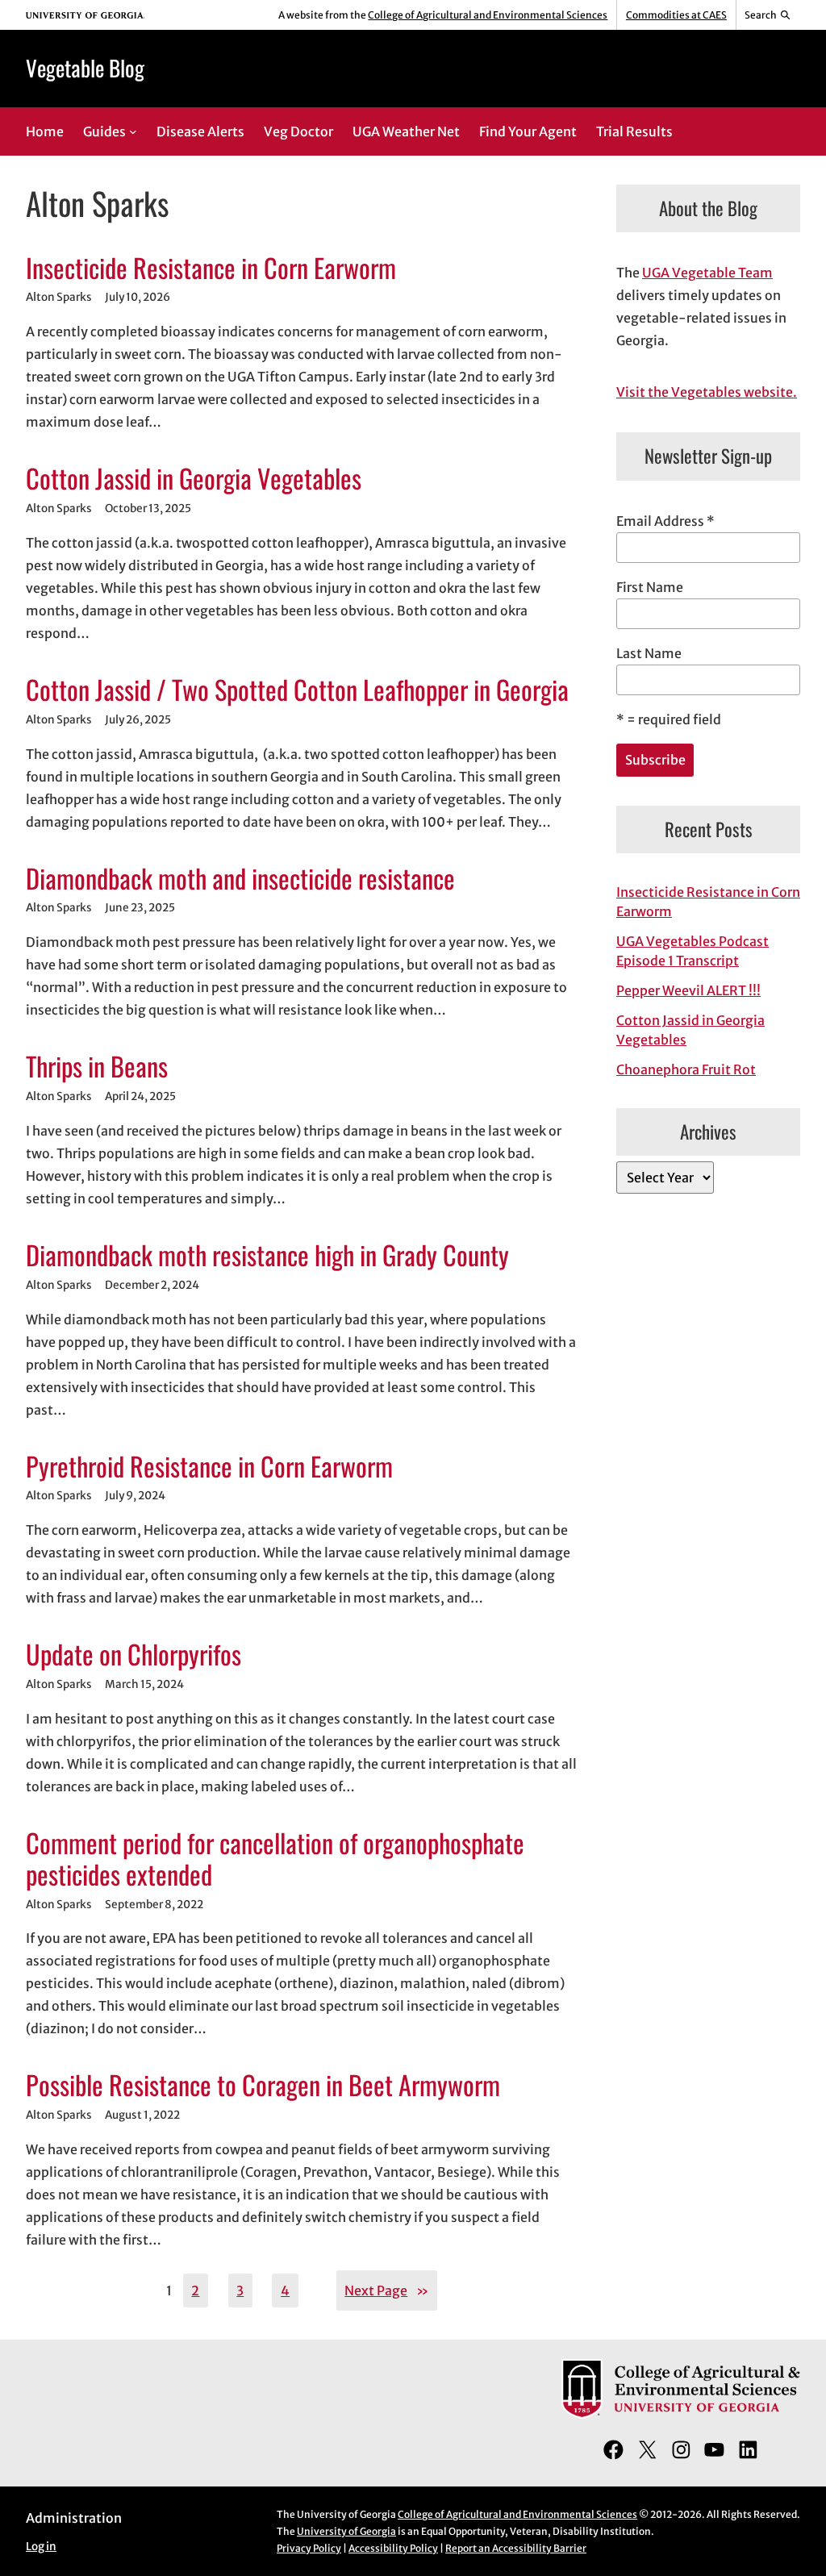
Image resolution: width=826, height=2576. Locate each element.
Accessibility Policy (393, 2548)
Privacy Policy (309, 2548)
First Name (650, 587)
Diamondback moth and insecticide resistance (240, 878)
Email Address (665, 521)
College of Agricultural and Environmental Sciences (488, 15)
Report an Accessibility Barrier (516, 2548)
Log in (41, 2547)
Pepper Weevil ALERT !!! (688, 990)
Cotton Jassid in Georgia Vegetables (194, 478)
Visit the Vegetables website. (707, 392)
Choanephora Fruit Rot (686, 1069)
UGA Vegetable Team (707, 273)
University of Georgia (346, 2531)
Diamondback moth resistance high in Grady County (267, 1255)
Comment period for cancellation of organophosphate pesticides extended (275, 1858)
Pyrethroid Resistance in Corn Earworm (209, 1466)
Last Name (649, 653)
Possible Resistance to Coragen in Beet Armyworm (263, 2084)
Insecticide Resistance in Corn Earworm (211, 267)
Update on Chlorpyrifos (133, 1654)
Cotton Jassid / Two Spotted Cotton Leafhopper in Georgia (297, 689)
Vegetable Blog (85, 68)
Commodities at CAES (676, 15)
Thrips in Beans (97, 1066)
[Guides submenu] (133, 131)
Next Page (386, 2290)
